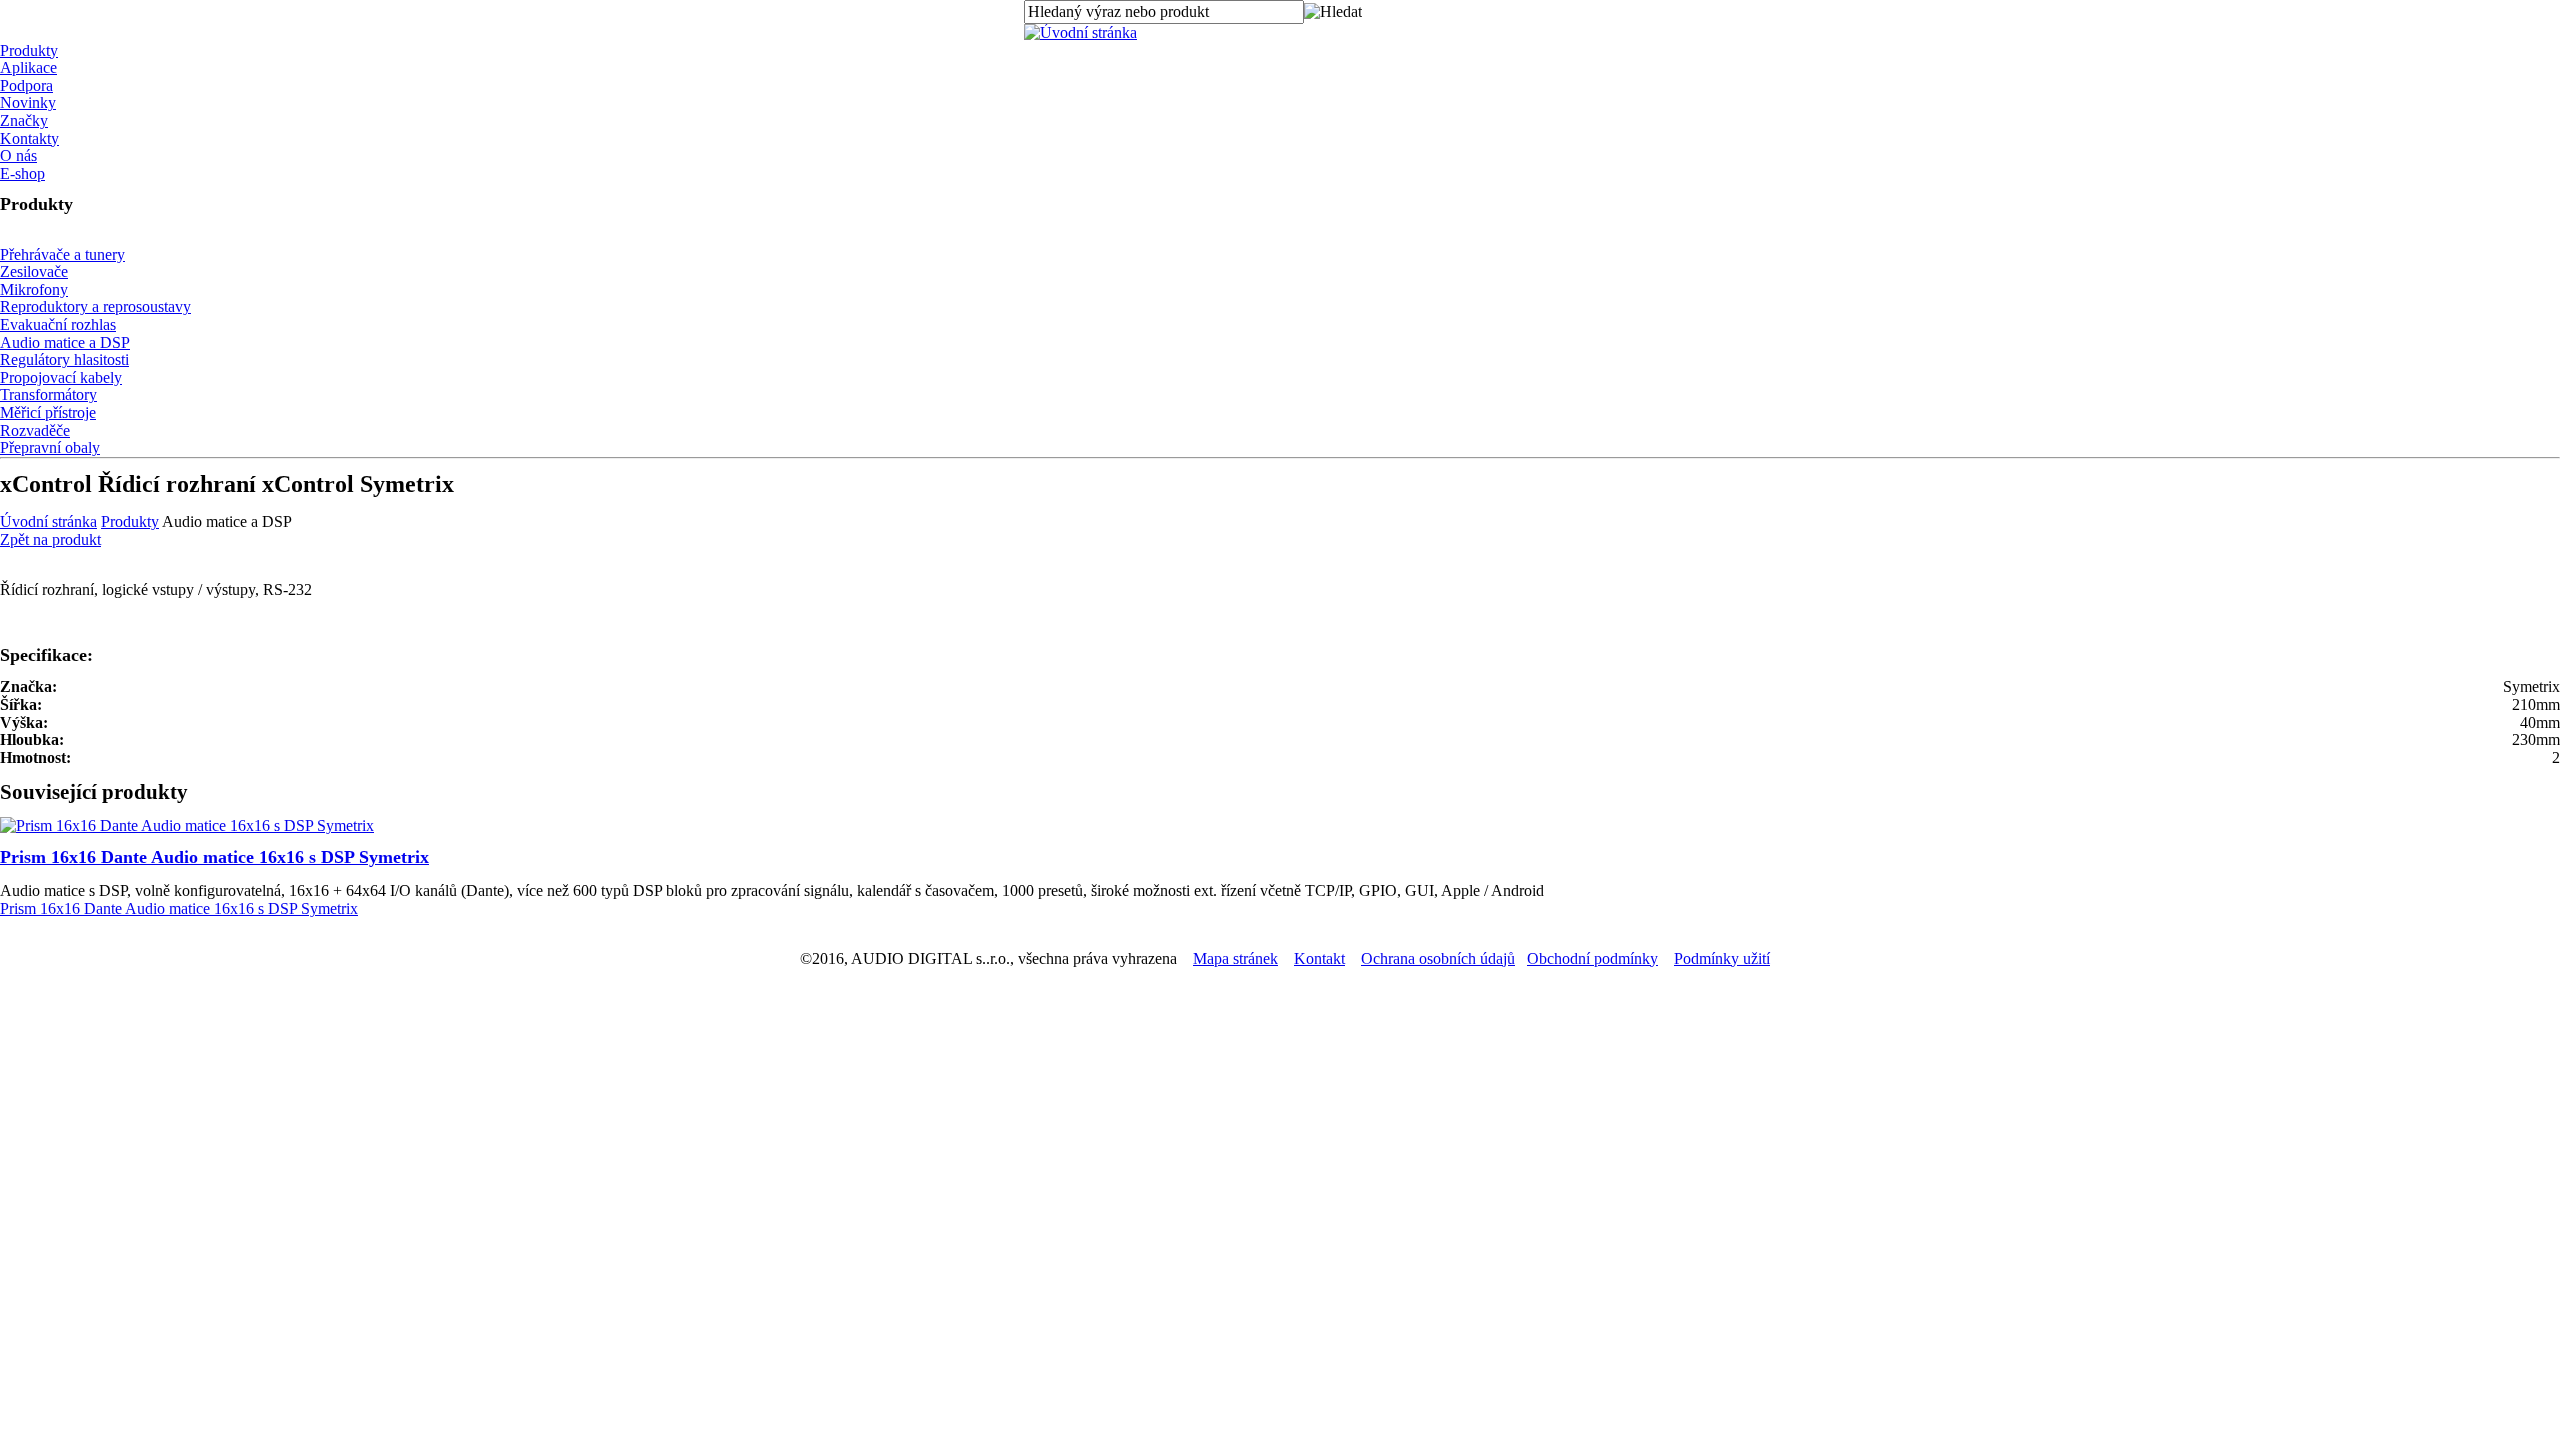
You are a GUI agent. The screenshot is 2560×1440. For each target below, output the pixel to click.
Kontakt (1319, 958)
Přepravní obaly (50, 447)
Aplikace (28, 67)
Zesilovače (34, 271)
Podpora (26, 85)
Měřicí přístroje (48, 412)
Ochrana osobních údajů (1438, 958)
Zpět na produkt (50, 539)
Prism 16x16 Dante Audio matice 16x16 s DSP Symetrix (214, 857)
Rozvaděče (35, 430)
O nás (18, 155)
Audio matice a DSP (65, 342)
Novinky (28, 102)
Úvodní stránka (48, 521)
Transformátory (48, 394)
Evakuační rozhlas (58, 324)
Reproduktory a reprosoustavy (95, 306)
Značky (24, 120)
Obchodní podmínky (1592, 958)
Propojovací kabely (61, 377)
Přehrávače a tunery (62, 254)
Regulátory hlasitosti (64, 359)
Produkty (29, 50)
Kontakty (29, 138)
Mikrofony (34, 289)
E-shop (22, 173)
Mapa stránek (1235, 958)
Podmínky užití (1722, 958)
